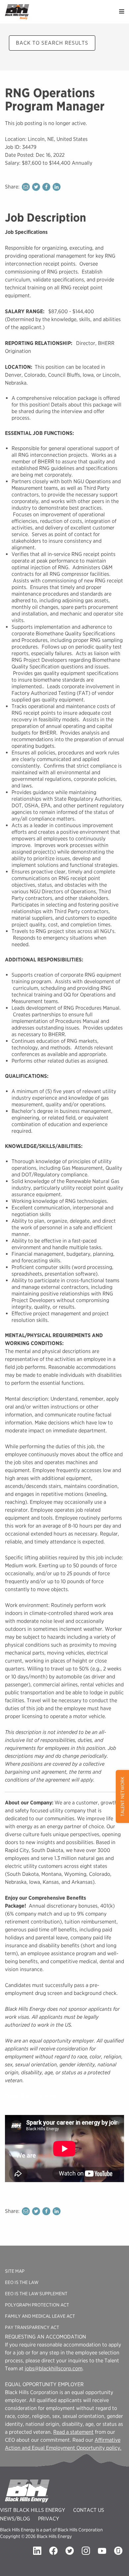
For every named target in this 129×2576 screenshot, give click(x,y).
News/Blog (15, 2519)
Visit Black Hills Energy (33, 2510)
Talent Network (122, 1796)
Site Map (15, 2271)
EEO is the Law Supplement (36, 2294)
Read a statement (73, 2432)
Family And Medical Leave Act (40, 2316)
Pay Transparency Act (32, 2327)
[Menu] (122, 12)
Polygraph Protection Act (37, 2305)
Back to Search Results (52, 43)
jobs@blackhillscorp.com (54, 2368)
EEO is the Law (22, 2282)
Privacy (49, 2519)
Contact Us (89, 2510)
